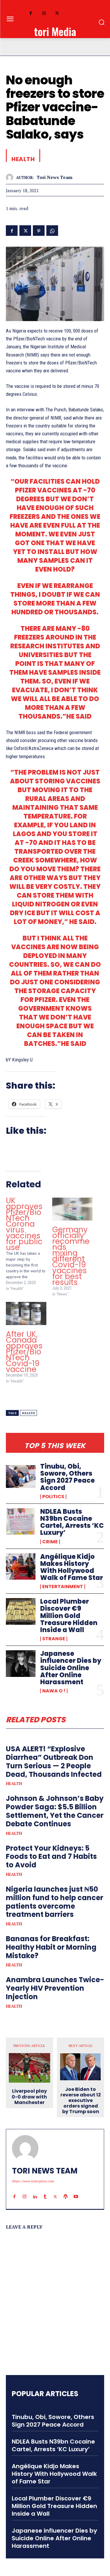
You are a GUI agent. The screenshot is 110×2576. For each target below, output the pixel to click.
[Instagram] (44, 14)
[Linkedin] (35, 2191)
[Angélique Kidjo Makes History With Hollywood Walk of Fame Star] (21, 1566)
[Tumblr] (45, 2191)
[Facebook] (31, 14)
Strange (54, 1639)
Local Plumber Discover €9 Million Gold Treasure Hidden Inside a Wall (69, 1616)
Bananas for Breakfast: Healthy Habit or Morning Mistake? (51, 1947)
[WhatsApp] (52, 230)
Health (14, 1784)
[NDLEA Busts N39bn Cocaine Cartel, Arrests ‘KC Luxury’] (21, 1521)
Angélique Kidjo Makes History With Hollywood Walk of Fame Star (72, 1567)
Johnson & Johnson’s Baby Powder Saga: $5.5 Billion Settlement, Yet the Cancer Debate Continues (55, 1811)
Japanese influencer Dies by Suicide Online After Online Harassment (71, 1668)
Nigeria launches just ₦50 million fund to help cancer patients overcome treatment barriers (55, 1902)
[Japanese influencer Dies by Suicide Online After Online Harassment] (21, 1663)
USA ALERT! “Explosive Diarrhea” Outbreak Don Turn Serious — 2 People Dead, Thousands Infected (54, 1761)
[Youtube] (76, 2191)
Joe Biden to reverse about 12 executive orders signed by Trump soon (81, 2101)
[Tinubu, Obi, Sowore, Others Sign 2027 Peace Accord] (21, 1476)
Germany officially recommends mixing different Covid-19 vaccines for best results (71, 1256)
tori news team (55, 177)
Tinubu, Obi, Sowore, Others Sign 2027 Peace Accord (67, 1477)
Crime (50, 1542)
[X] (57, 14)
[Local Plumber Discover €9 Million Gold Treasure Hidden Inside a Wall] (21, 1611)
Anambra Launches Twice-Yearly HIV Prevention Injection (55, 1988)
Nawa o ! (54, 1691)
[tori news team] (11, 177)
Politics (53, 1497)
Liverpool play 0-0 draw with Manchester (29, 2097)
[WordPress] (66, 2191)
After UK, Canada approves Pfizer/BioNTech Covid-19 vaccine (24, 1352)
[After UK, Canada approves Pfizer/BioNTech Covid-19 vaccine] (26, 1313)
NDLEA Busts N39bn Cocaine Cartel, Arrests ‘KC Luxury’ (72, 1522)
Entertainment (63, 1587)
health (28, 1413)
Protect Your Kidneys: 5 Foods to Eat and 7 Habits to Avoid (51, 1857)
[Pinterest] (39, 230)
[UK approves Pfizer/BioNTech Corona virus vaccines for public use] (29, 1244)
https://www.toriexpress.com (33, 2181)
